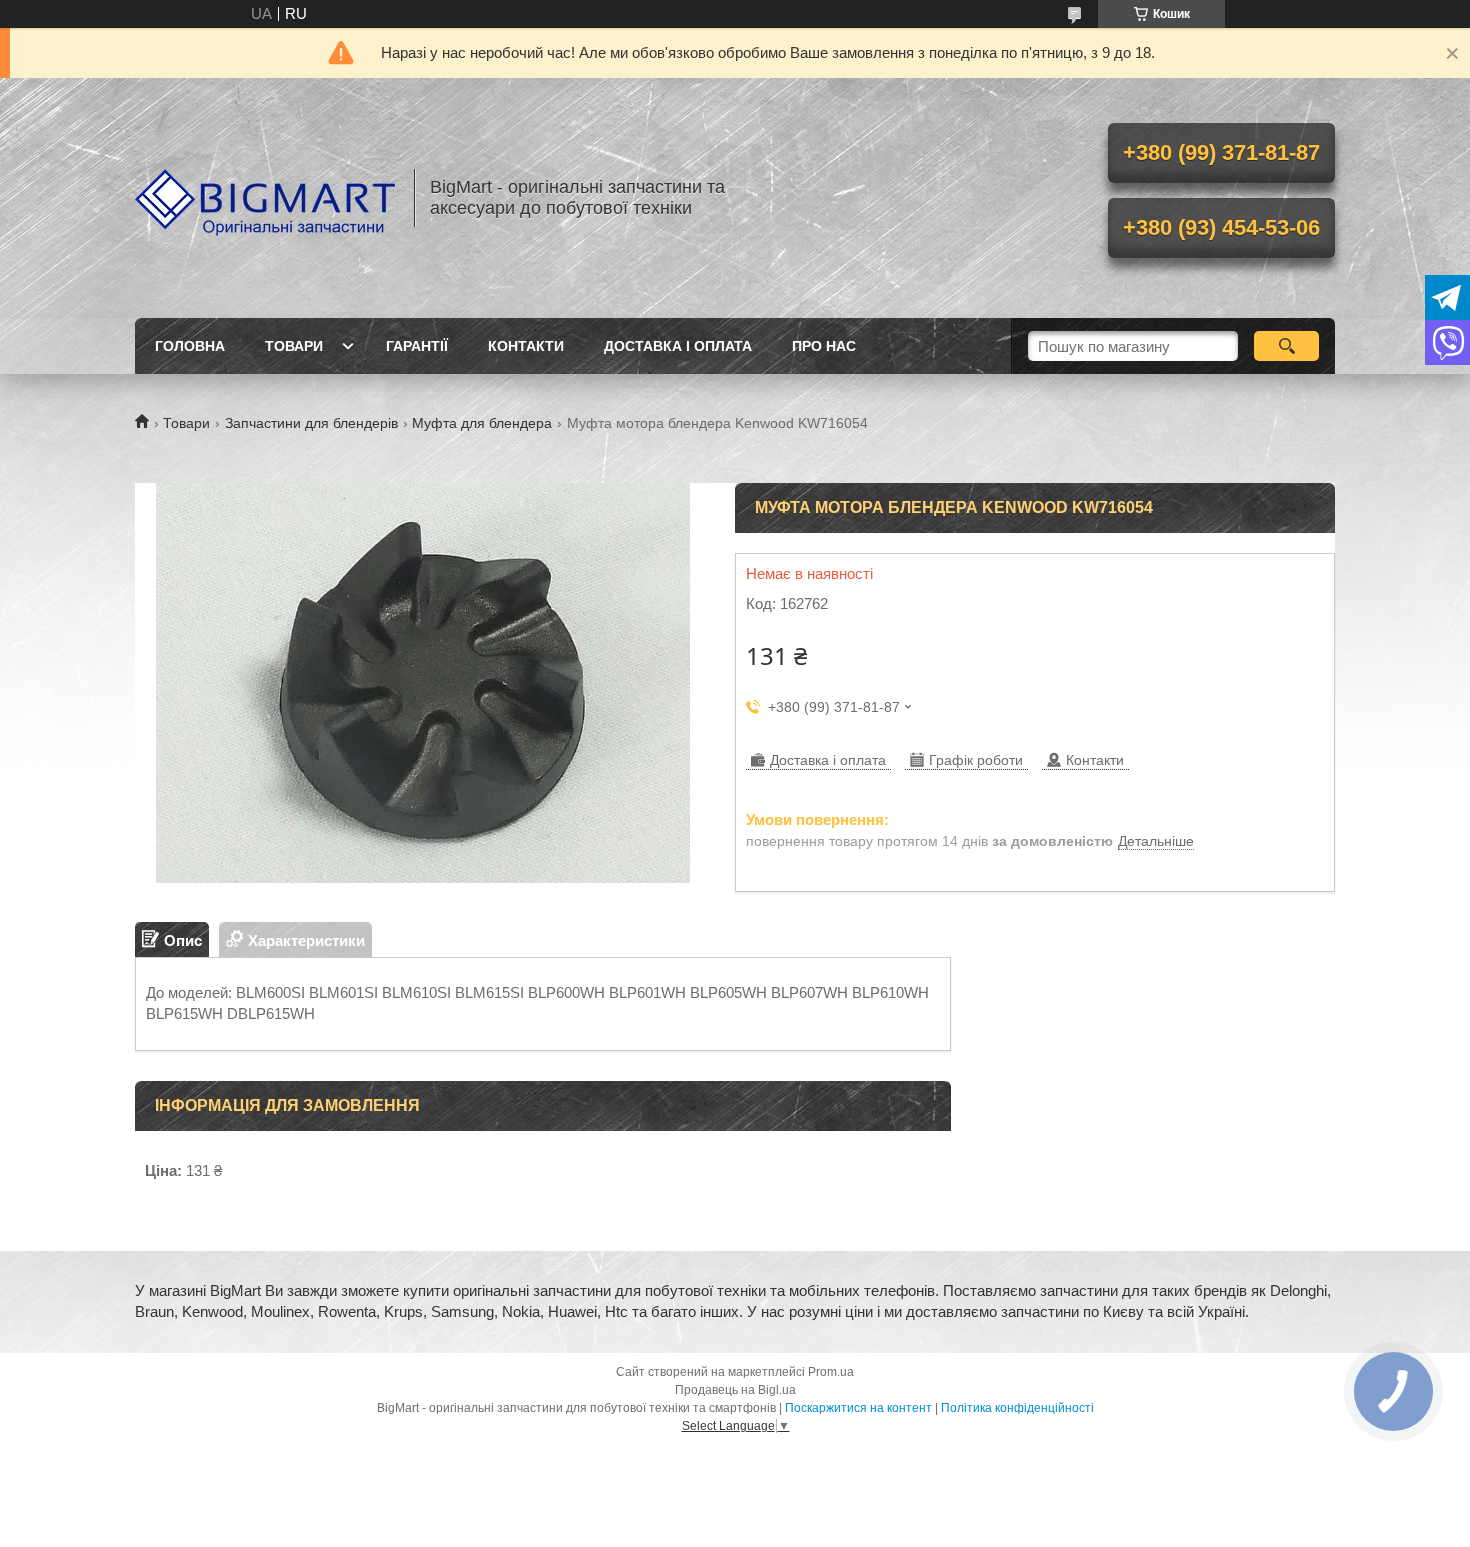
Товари (294, 346)
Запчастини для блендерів (311, 423)
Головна (190, 346)
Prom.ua (831, 1372)
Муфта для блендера (482, 423)
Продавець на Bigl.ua (735, 1390)
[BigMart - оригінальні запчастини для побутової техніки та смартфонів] (265, 198)
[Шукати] (1286, 346)
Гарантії (417, 346)
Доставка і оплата (678, 346)
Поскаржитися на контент (858, 1408)
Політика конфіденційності (1017, 1408)
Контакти (526, 346)
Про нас (824, 346)
